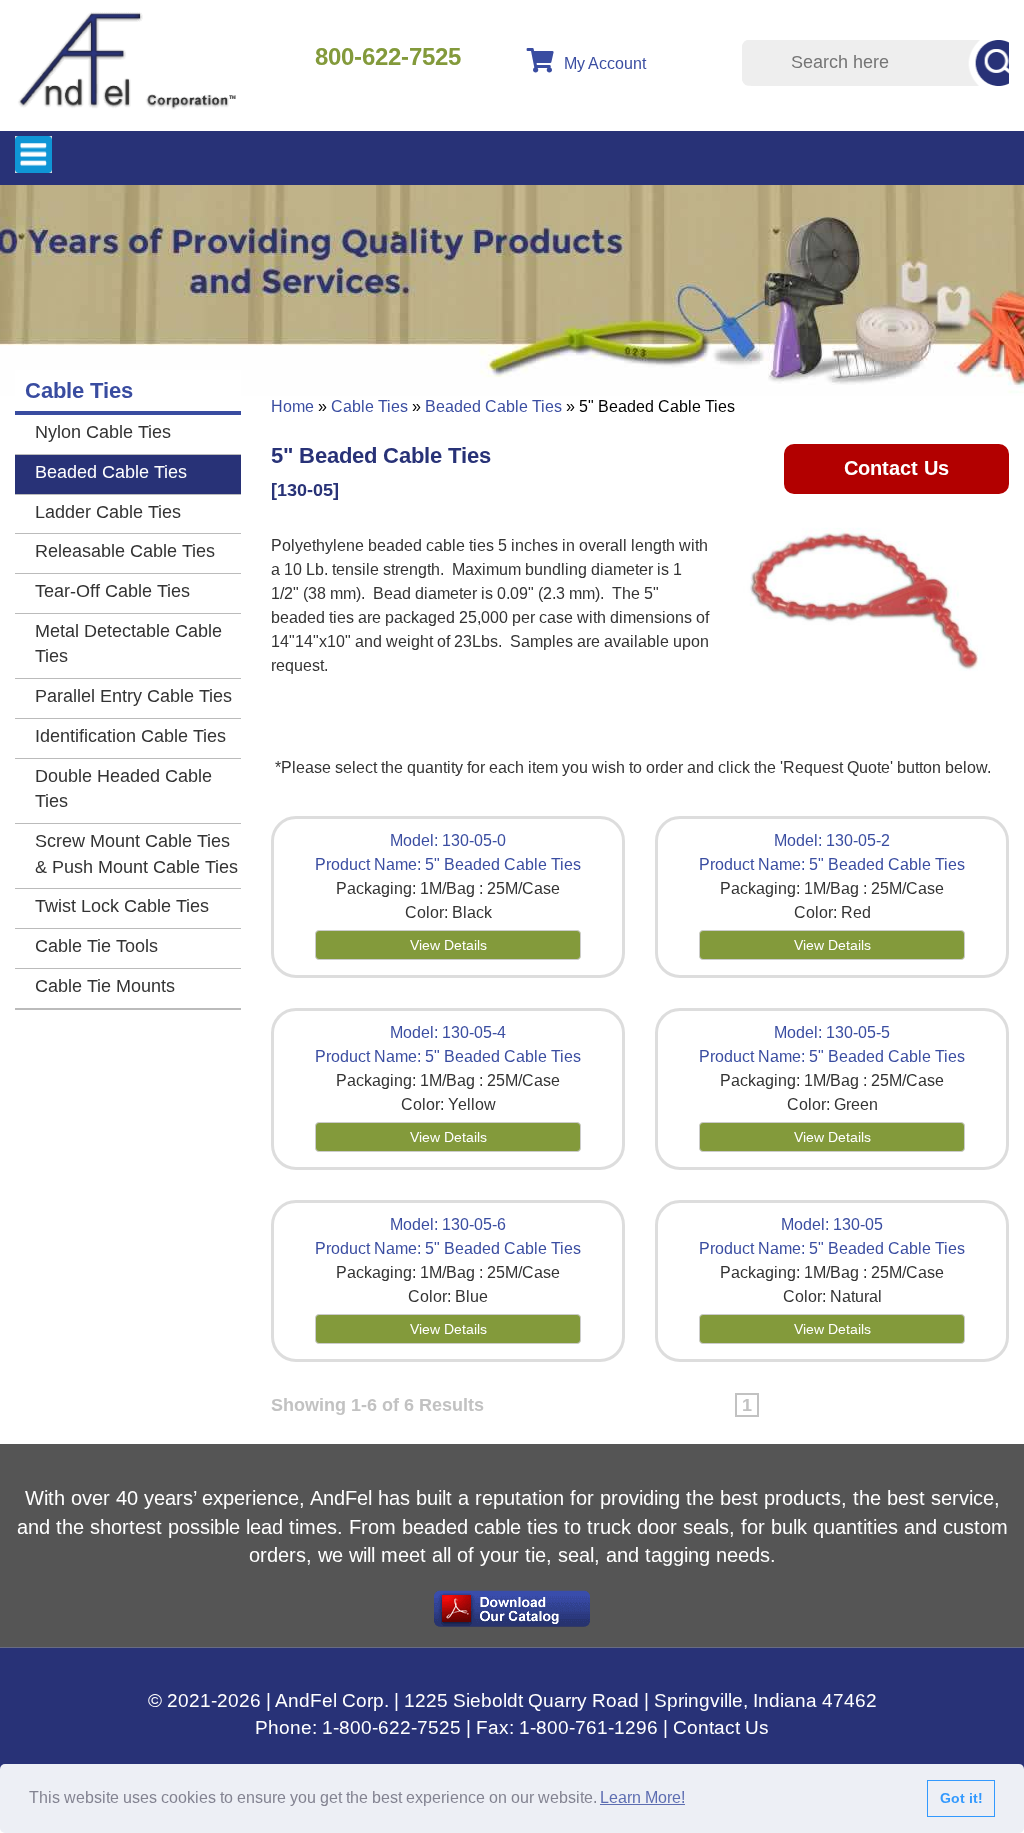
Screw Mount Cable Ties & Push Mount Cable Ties (136, 854)
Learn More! (642, 1797)
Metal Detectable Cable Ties (128, 644)
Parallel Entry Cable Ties (133, 696)
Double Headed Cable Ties (123, 789)
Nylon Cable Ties (103, 432)
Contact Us (896, 468)
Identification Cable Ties (130, 736)
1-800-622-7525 (391, 1727)
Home (292, 406)
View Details (448, 945)
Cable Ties (369, 406)
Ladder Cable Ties (108, 512)
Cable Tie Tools (96, 946)
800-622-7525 (388, 56)
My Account (605, 63)
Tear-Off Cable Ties (112, 591)
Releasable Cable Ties (125, 551)
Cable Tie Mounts (105, 986)
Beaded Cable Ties (493, 406)
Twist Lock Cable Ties (122, 906)
